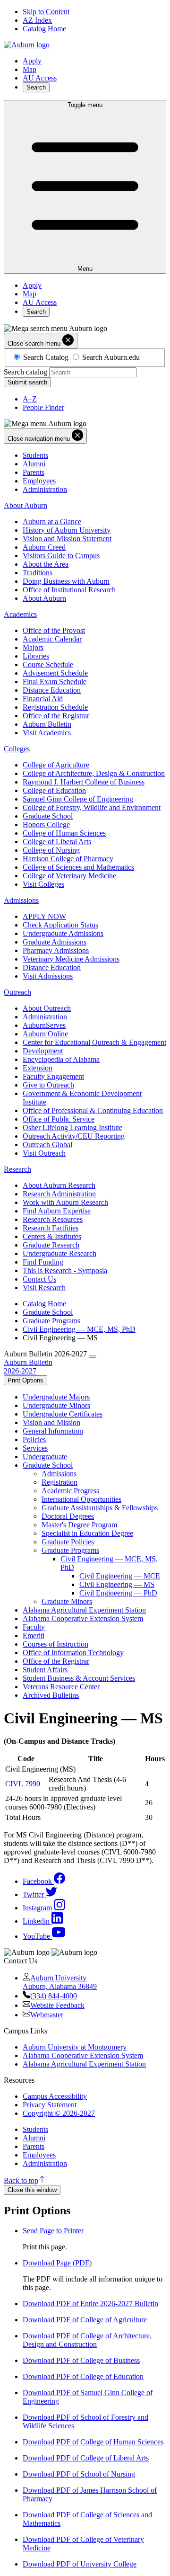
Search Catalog (46, 357)
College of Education (54, 790)
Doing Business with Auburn (66, 581)
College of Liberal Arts (57, 842)
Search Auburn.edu (111, 357)
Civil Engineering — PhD (118, 1593)
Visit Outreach (44, 1153)
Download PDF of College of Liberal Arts (86, 2458)
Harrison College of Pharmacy (68, 859)
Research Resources (53, 1219)
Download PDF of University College (80, 2564)
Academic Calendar (52, 639)
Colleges (17, 749)
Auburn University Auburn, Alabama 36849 (60, 1982)
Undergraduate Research (59, 1253)
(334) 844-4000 (54, 1996)
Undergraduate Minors (56, 1405)
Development (43, 1051)
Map (30, 69)
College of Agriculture (56, 765)
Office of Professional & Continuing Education (93, 1110)
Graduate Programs (51, 1321)
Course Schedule (48, 664)
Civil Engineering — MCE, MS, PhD (79, 1329)
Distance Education (52, 690)
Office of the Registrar (56, 716)
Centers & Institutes (52, 1236)
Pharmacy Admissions (56, 950)
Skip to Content (46, 12)
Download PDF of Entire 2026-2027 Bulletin (90, 2304)
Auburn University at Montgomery (75, 2047)
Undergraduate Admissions (63, 933)
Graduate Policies (68, 1542)
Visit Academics (47, 733)
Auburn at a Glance (52, 521)
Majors (33, 647)
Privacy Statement (50, 2105)
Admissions (21, 900)
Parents (34, 472)
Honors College (46, 824)
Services (35, 1448)
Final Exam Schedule (55, 682)
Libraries (36, 656)
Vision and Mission (51, 1422)
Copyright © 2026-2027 (59, 2113)
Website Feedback (57, 2005)
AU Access (40, 78)
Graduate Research (51, 1245)
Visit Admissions (48, 976)
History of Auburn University (67, 530)
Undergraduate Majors (56, 1397)
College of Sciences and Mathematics (78, 867)
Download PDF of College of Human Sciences (93, 2442)
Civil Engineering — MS (117, 1584)
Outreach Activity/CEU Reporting (74, 1136)
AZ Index (37, 20)
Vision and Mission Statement (67, 539)
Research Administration (59, 1194)
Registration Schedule (55, 707)
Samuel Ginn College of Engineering (78, 799)
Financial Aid (43, 699)
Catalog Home (44, 29)
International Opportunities (81, 1499)
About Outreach (47, 1008)
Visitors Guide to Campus (61, 556)
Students (35, 455)
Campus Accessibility (55, 2096)
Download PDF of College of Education (83, 2376)
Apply (32, 61)
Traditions (38, 573)
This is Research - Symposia (65, 1270)
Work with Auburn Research (65, 1202)
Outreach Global (47, 1145)
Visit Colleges (43, 884)
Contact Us (39, 1279)
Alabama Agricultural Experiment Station (84, 1610)
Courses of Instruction (55, 1644)
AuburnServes (44, 1025)
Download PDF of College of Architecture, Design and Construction (87, 2340)
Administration (45, 489)
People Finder (43, 407)
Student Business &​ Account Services (79, 1678)
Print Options (25, 1380)
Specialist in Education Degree (87, 1533)
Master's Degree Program (79, 1525)
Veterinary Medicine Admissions (71, 959)
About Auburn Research (59, 1185)
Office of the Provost (54, 630)
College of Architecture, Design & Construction (94, 773)
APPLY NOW (44, 916)
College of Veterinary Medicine (69, 876)
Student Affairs (45, 1670)
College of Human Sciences (64, 833)
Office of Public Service (59, 1119)
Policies (34, 1440)
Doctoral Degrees (68, 1516)
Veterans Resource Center (61, 1687)
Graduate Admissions (55, 942)
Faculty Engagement (53, 1076)
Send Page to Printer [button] (53, 2231)
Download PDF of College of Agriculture (85, 2320)
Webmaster (47, 2015)
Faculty (34, 1627)
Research (17, 1169)
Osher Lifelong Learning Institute (72, 1128)
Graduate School (48, 816)
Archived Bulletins (51, 1695)
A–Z (30, 399)
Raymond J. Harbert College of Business (84, 782)
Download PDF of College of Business (81, 2360)
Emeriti (34, 1636)
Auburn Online (45, 1034)
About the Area (46, 564)
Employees (39, 481)
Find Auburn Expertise (57, 1211)
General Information (53, 1431)
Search (36, 87)
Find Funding (43, 1262)
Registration (59, 1482)
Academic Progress (70, 1491)
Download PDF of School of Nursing (79, 2474)
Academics (20, 614)
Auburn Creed (44, 547)
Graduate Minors (67, 1601)
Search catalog (25, 372)
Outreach (17, 992)
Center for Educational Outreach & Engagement (94, 1042)
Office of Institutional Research (69, 590)
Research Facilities (51, 1228)
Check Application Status (60, 925)
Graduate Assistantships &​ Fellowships (100, 1508)
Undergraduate (45, 1457)
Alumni (34, 464)
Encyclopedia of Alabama (61, 1059)
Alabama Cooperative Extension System (83, 1618)
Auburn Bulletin (47, 724)
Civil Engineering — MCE (120, 1576)
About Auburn (25, 505)
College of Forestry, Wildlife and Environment (92, 807)
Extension (38, 1068)
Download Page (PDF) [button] (57, 2263)
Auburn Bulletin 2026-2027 (28, 1367)
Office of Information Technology (73, 1653)
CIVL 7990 (23, 1784)
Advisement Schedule (55, 673)
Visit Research (44, 1288)
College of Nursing (51, 850)
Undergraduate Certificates (63, 1414)
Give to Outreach (48, 1085)
